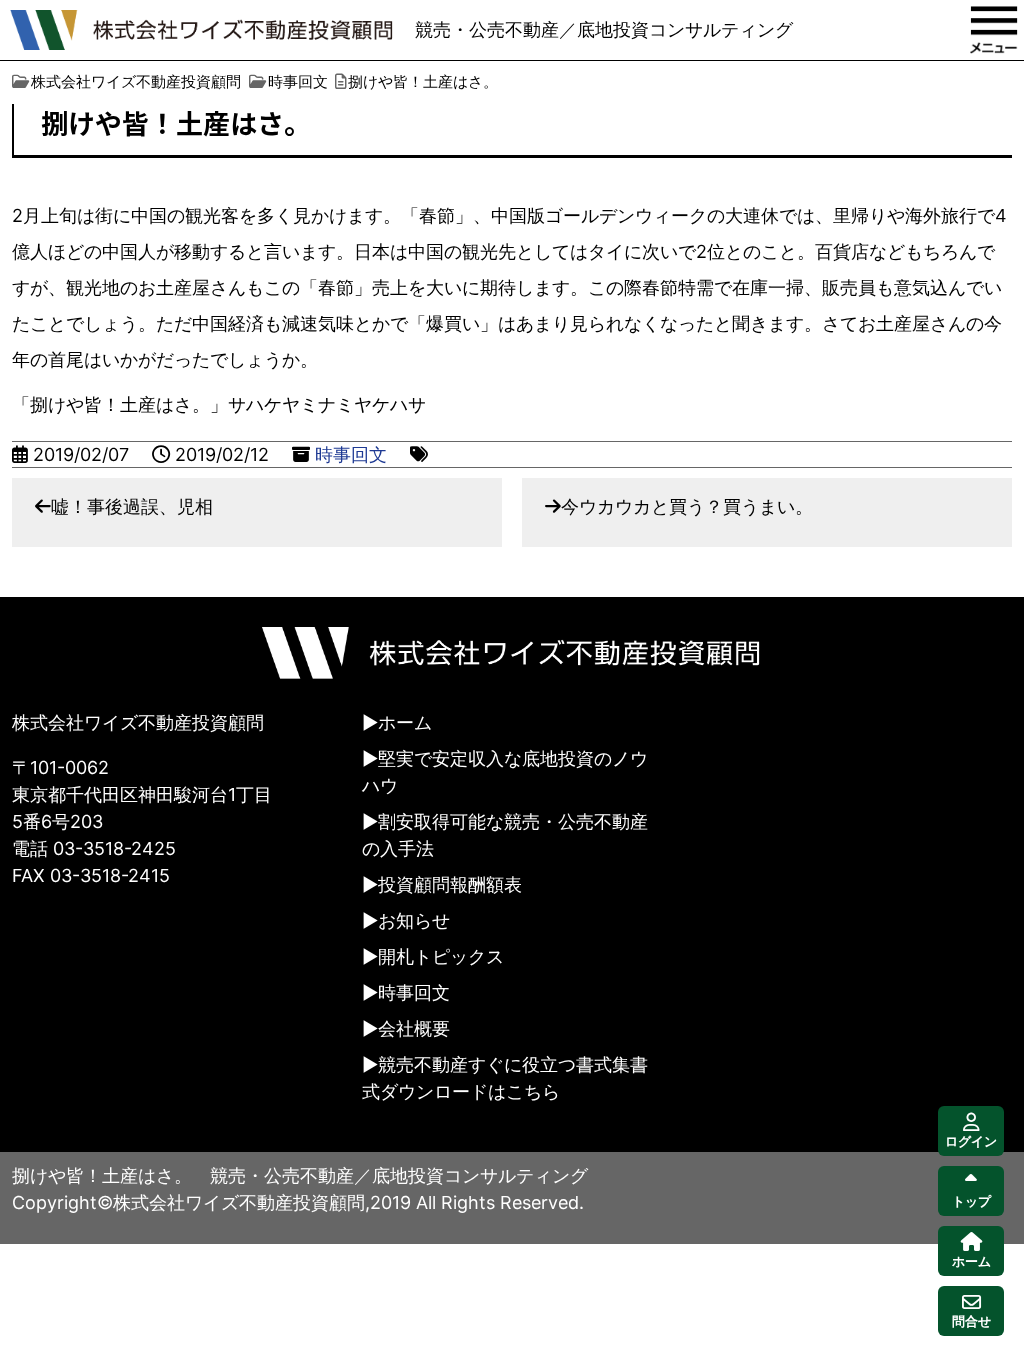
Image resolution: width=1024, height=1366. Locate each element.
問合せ (971, 1321)
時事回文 (351, 454)
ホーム (405, 722)
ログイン (971, 1141)
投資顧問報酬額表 (450, 884)
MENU (994, 30)
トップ (971, 1201)
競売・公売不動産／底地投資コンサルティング (604, 29)
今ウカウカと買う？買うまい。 (687, 506)
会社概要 (414, 1028)
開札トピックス (441, 956)
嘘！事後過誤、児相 (132, 506)
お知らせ (414, 920)
